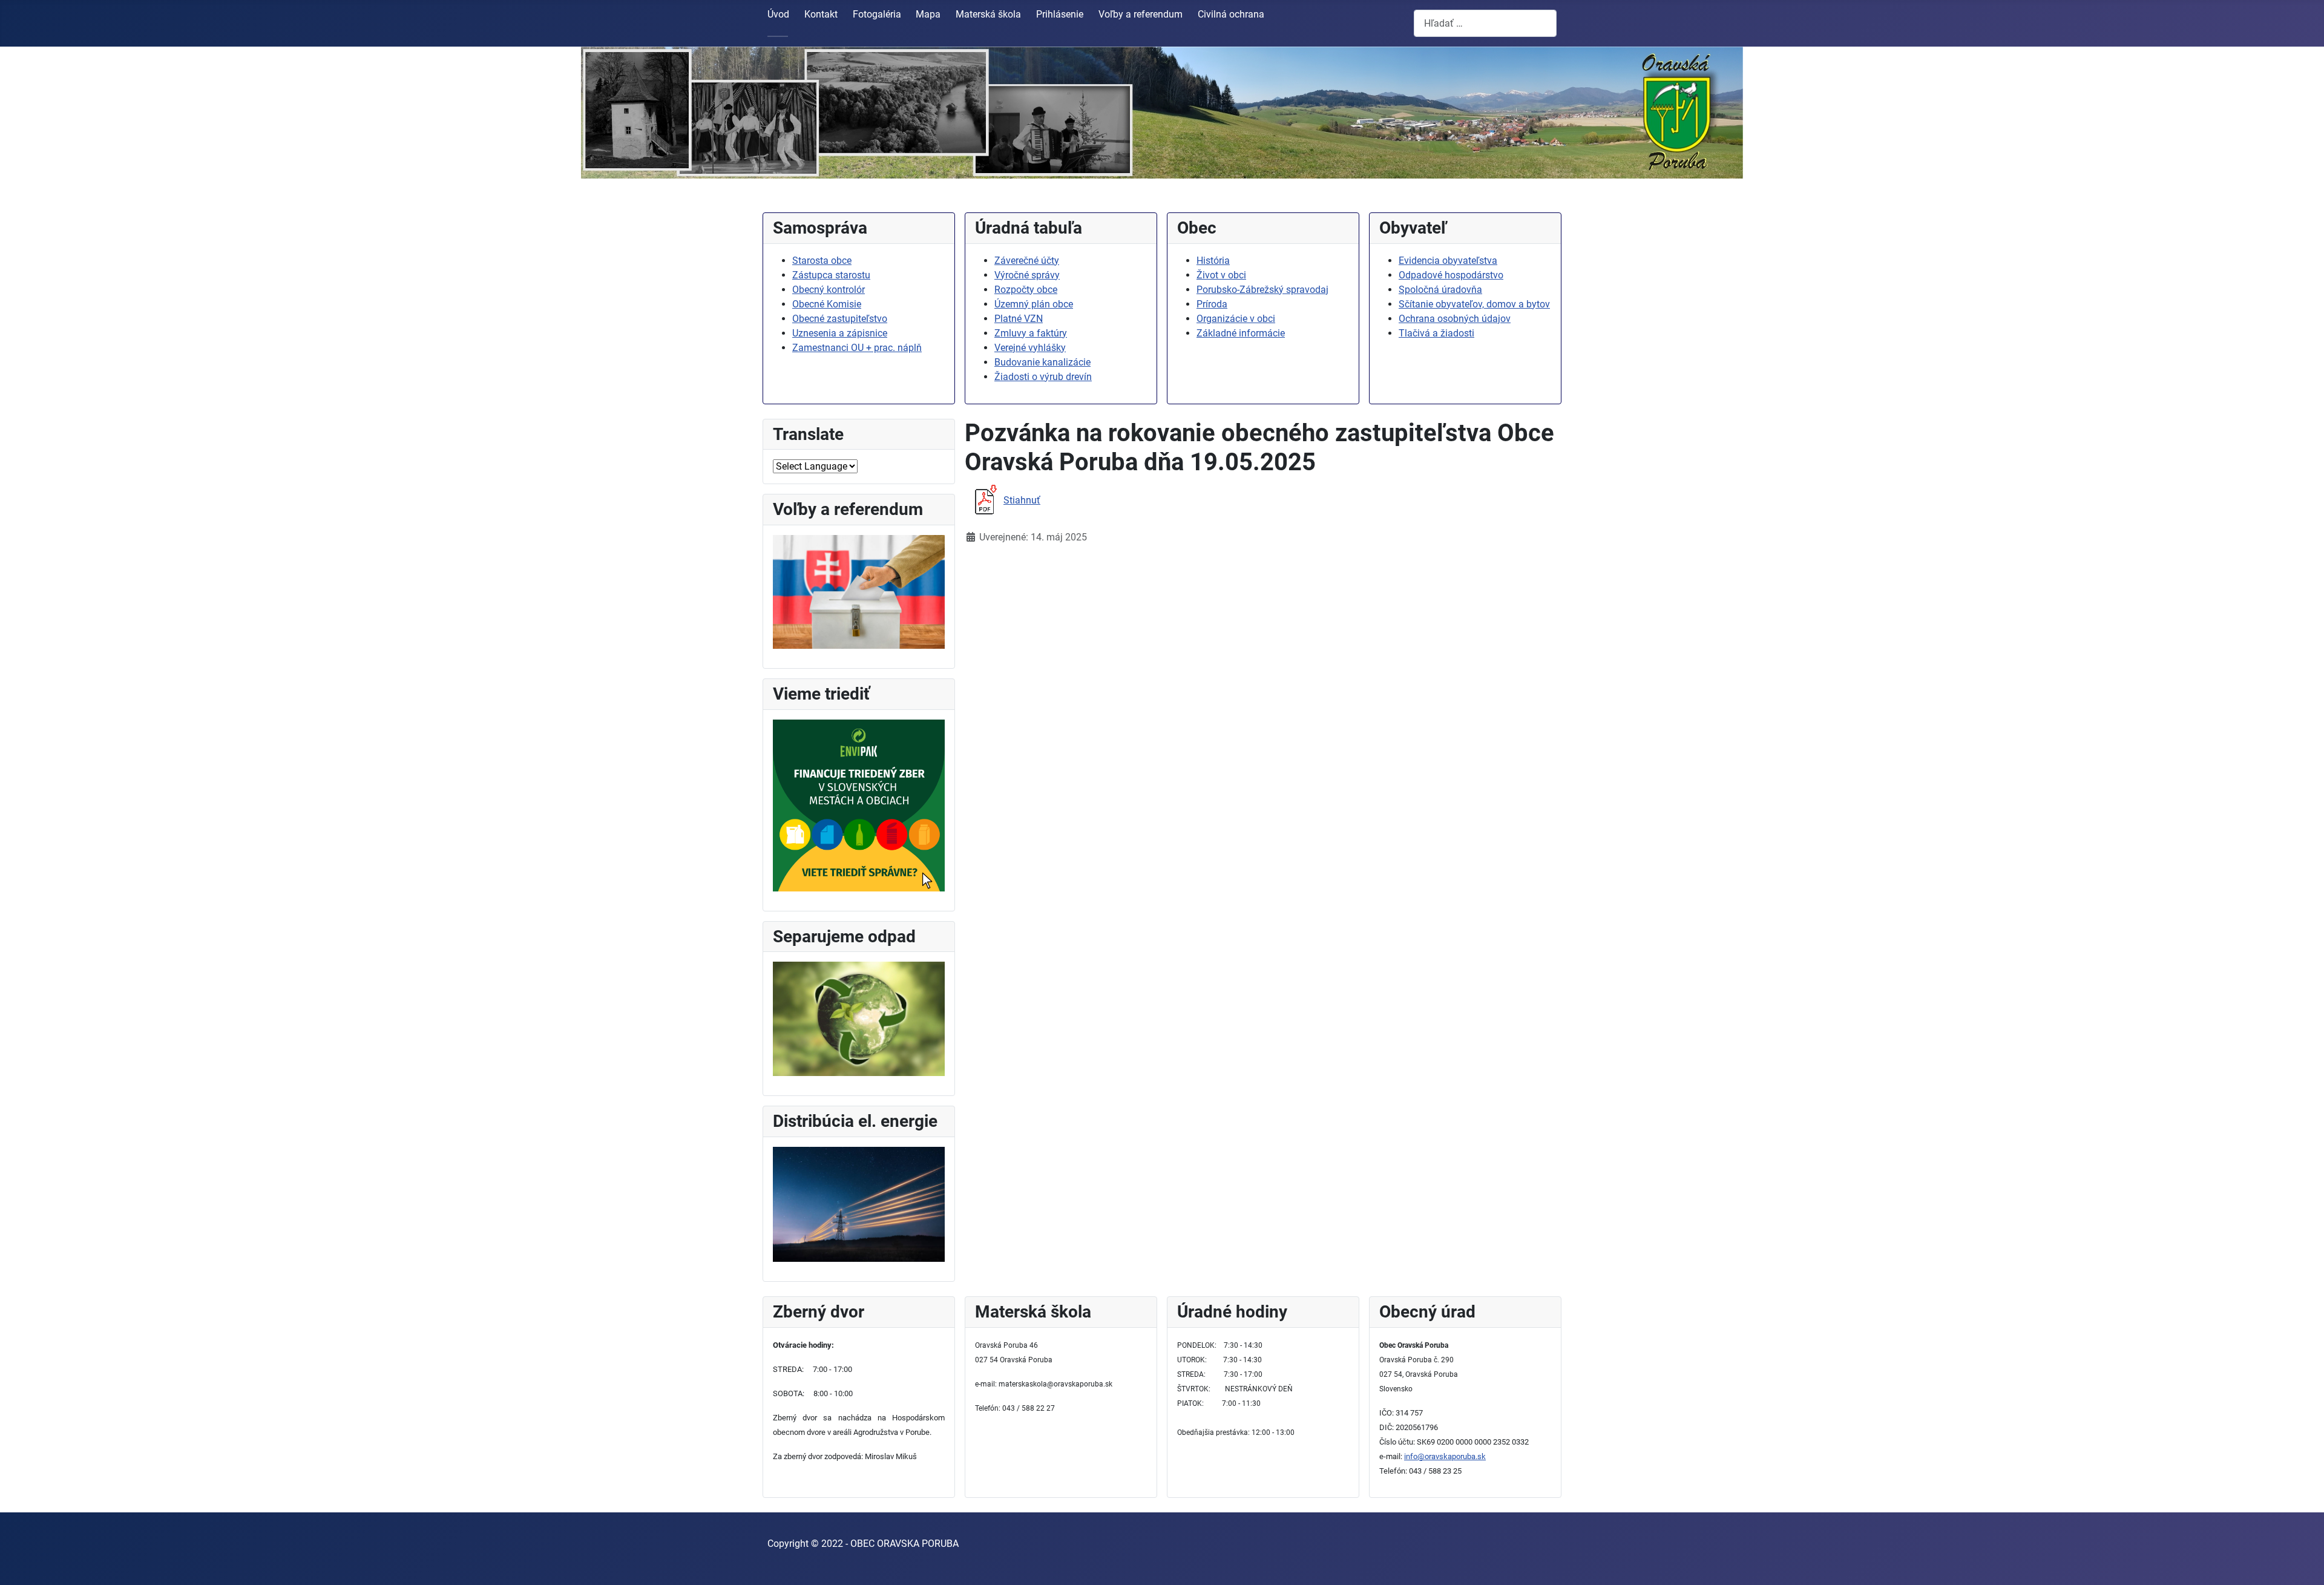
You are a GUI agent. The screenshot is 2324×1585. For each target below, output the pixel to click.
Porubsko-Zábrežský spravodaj (1262, 290)
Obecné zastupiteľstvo (840, 319)
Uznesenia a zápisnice (840, 333)
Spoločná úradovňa (1440, 290)
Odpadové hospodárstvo (1451, 275)
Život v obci (1221, 275)
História (1213, 261)
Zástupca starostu (831, 275)
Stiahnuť (1022, 500)
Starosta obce (822, 261)
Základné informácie (1241, 333)
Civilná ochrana (1231, 14)
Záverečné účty (1027, 261)
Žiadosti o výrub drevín (1043, 377)
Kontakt (821, 14)
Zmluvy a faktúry (1031, 333)
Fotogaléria (877, 14)
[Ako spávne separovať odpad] (859, 1018)
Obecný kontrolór (829, 290)
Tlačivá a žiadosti (1436, 333)
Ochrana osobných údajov (1455, 319)
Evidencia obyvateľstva (1448, 261)
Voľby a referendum (1141, 14)
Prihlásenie (1060, 14)
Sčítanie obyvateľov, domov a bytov (1474, 304)
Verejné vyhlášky (1030, 348)
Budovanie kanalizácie (1042, 362)
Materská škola (988, 14)
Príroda (1212, 304)
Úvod (778, 14)
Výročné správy (1027, 275)
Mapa (928, 14)
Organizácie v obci (1236, 319)
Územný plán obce (1034, 304)
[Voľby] (859, 591)
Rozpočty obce (1026, 290)
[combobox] (1485, 23)
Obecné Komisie (827, 304)
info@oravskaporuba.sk (1445, 1456)
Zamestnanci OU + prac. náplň (857, 348)
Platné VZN (1019, 319)
